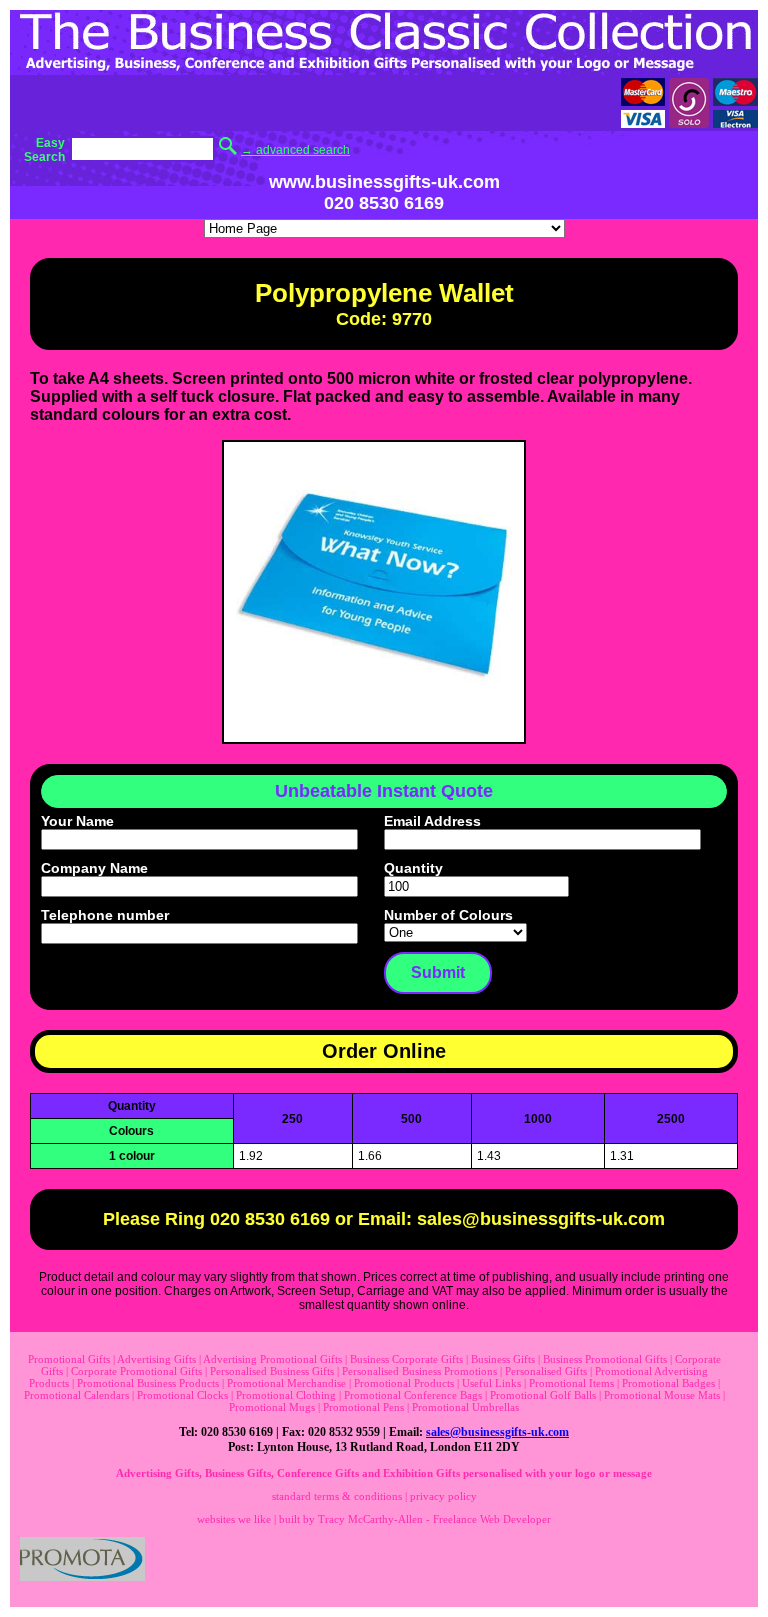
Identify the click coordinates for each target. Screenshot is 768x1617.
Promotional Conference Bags (413, 1395)
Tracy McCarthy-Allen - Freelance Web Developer (434, 1519)
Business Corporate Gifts (406, 1359)
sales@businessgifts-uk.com (497, 1432)
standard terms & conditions (337, 1496)
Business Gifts (503, 1359)
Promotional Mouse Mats (662, 1395)
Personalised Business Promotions (419, 1371)
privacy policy (443, 1496)
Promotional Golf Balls (543, 1395)
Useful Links (491, 1383)
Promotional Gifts (69, 1359)
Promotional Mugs (272, 1407)
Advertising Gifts (156, 1359)
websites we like (234, 1519)
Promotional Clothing (286, 1395)
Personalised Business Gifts (272, 1371)
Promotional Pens (363, 1407)
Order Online (384, 1051)
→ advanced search (295, 150)
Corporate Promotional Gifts (136, 1371)
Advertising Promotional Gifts (272, 1359)
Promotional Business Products (148, 1383)
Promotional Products (404, 1383)
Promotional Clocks (182, 1395)
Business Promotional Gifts (605, 1359)
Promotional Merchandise (286, 1383)
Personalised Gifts (546, 1371)
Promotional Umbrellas (465, 1407)
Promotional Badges (668, 1383)
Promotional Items (571, 1383)
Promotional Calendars (76, 1395)
